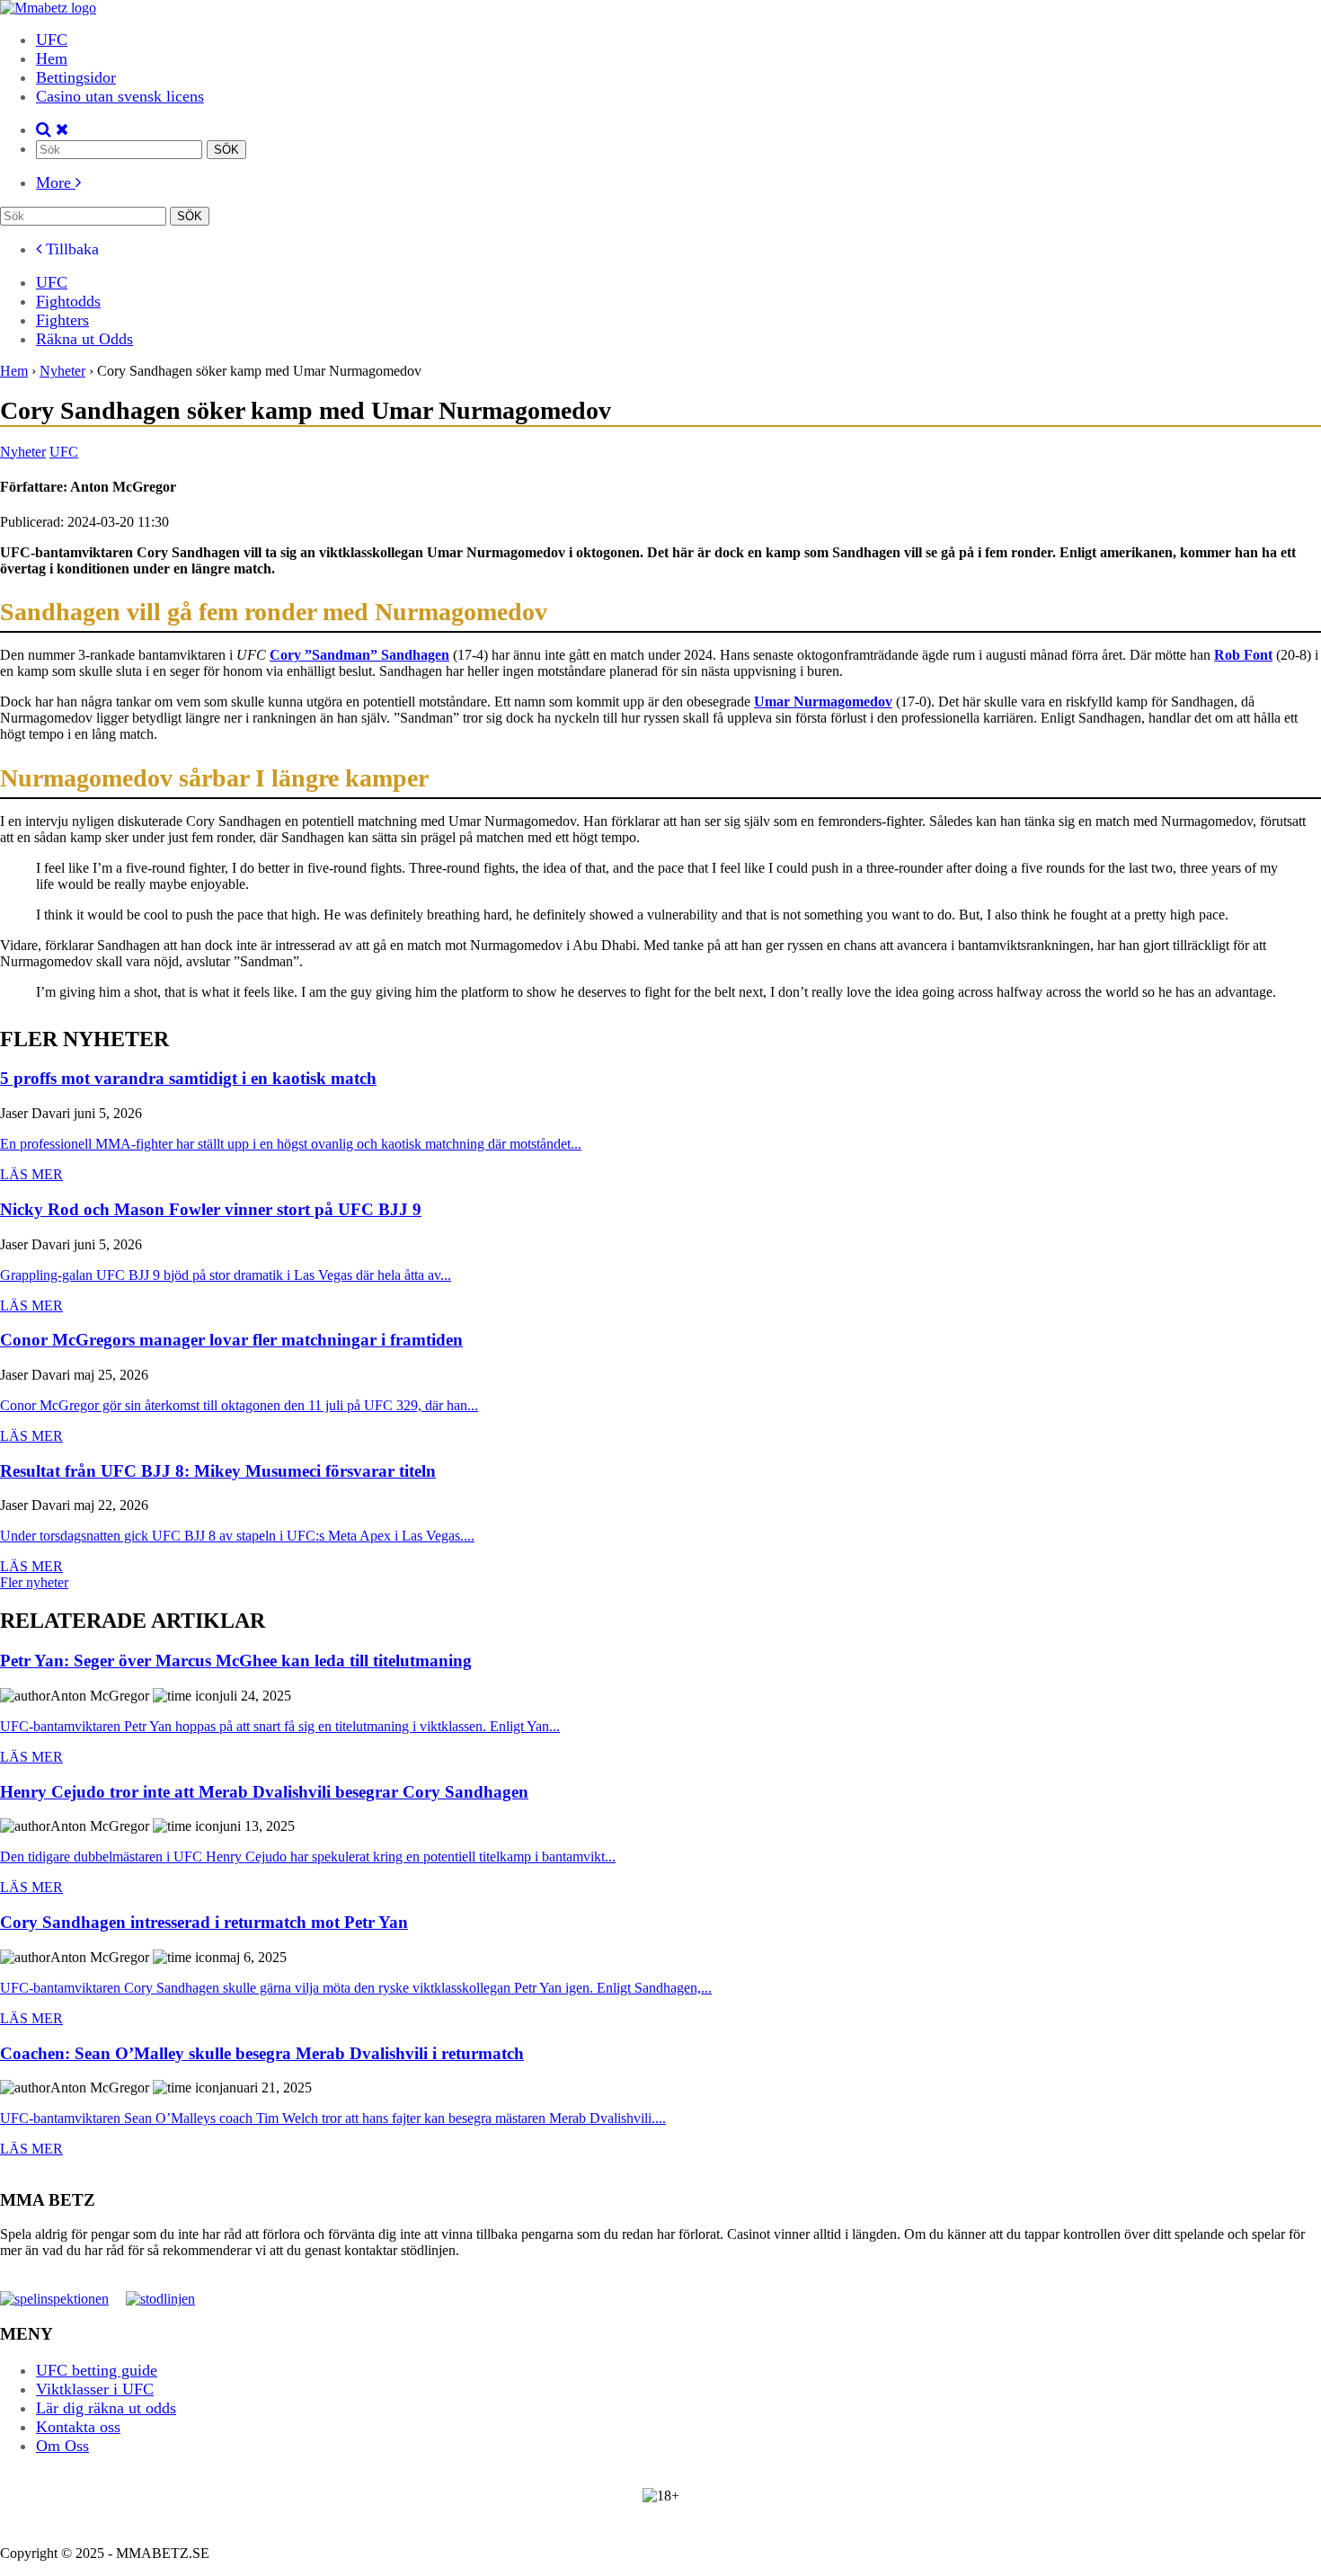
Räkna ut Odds (84, 339)
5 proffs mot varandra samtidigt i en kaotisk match (188, 1079)
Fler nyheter (34, 1582)
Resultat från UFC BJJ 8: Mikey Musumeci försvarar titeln (218, 1472)
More (56, 182)
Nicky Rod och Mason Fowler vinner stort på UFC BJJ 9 (211, 1210)
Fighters (62, 320)
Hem (52, 58)
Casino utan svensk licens (120, 96)
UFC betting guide (97, 2370)
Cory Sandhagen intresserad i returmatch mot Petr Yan (204, 1923)
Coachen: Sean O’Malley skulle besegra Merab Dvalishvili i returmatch (262, 2054)
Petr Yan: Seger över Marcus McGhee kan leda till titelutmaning (236, 1661)
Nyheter (23, 452)
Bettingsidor (76, 77)
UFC (52, 40)
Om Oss (62, 2446)
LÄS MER (31, 1174)
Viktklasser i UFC (95, 2389)
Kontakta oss (78, 2427)
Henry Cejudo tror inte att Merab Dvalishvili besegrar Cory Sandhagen (264, 1793)
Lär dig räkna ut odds (106, 2408)
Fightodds (68, 301)
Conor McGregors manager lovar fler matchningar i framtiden (231, 1341)
